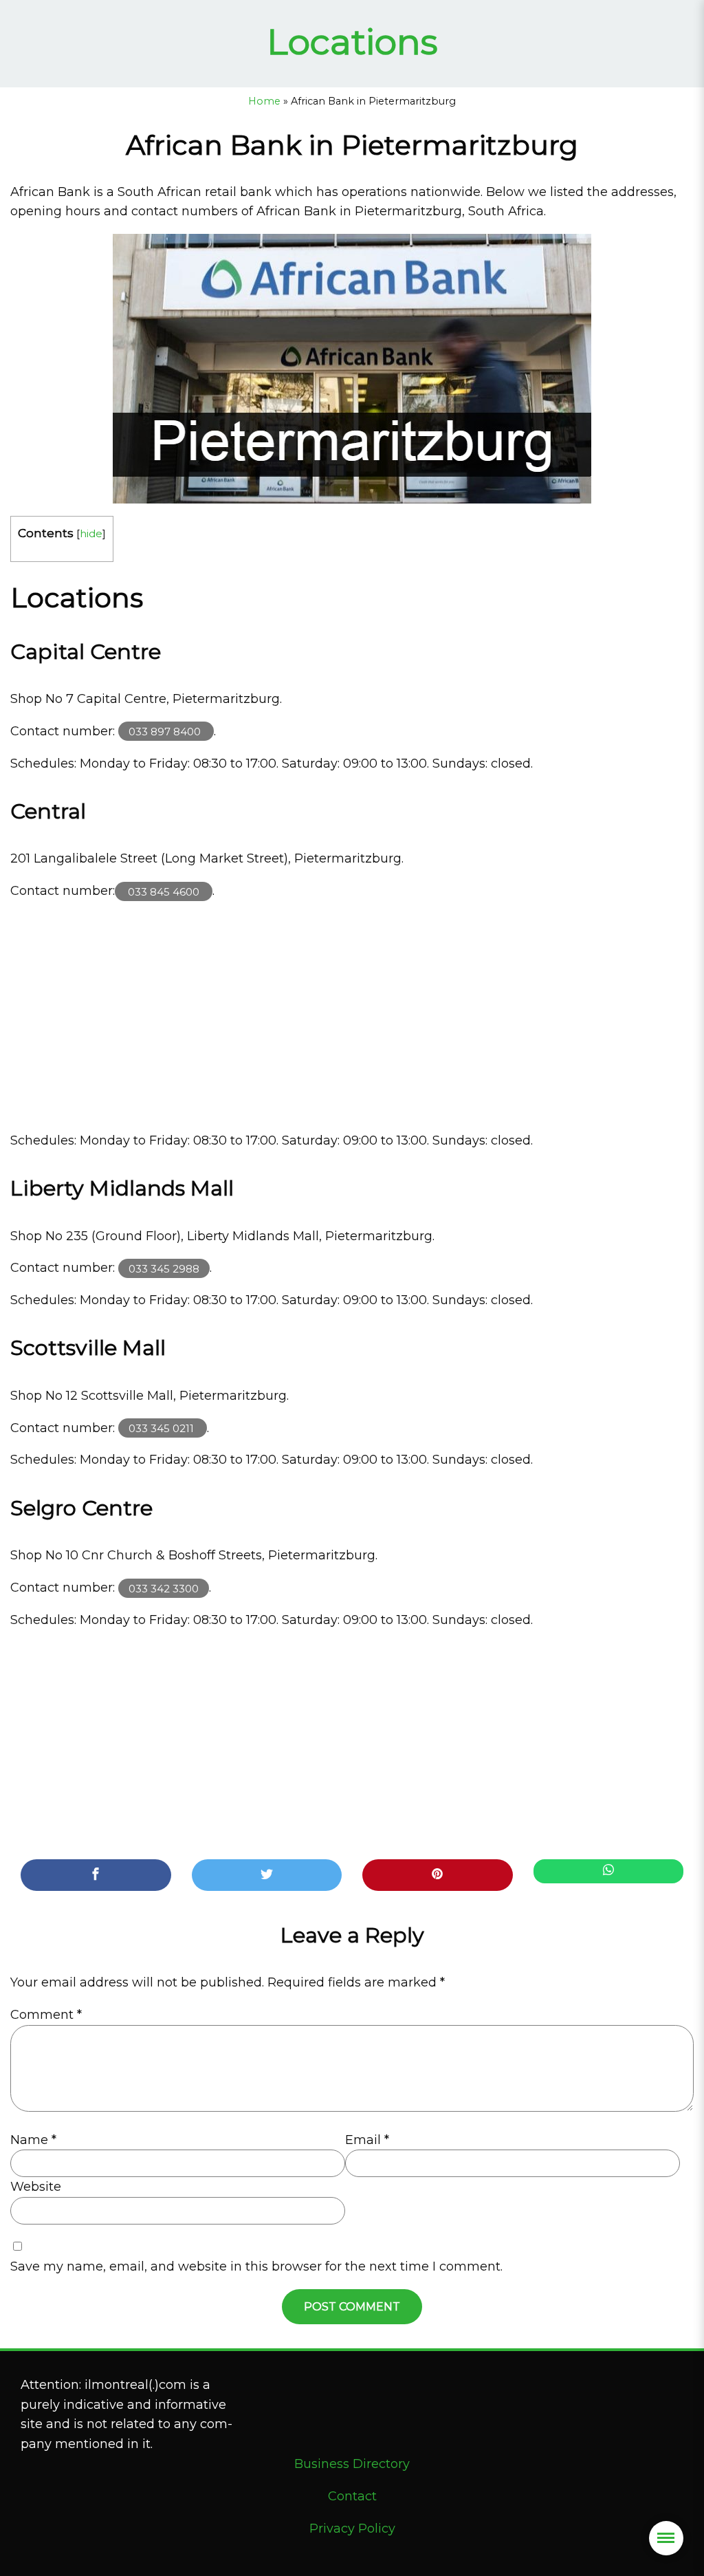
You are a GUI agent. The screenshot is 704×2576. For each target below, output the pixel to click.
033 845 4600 (164, 891)
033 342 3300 (164, 1588)
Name (33, 2140)
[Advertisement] (352, 1016)
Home (264, 101)
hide (91, 533)
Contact (352, 2496)
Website (36, 2187)
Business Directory (352, 2464)
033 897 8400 (166, 732)
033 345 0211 (163, 1428)
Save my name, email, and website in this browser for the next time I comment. (256, 2266)
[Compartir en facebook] (96, 1875)
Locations (352, 42)
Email (367, 2140)
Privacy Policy (352, 2529)
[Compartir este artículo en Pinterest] (438, 1875)
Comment (46, 2015)
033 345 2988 (164, 1268)
